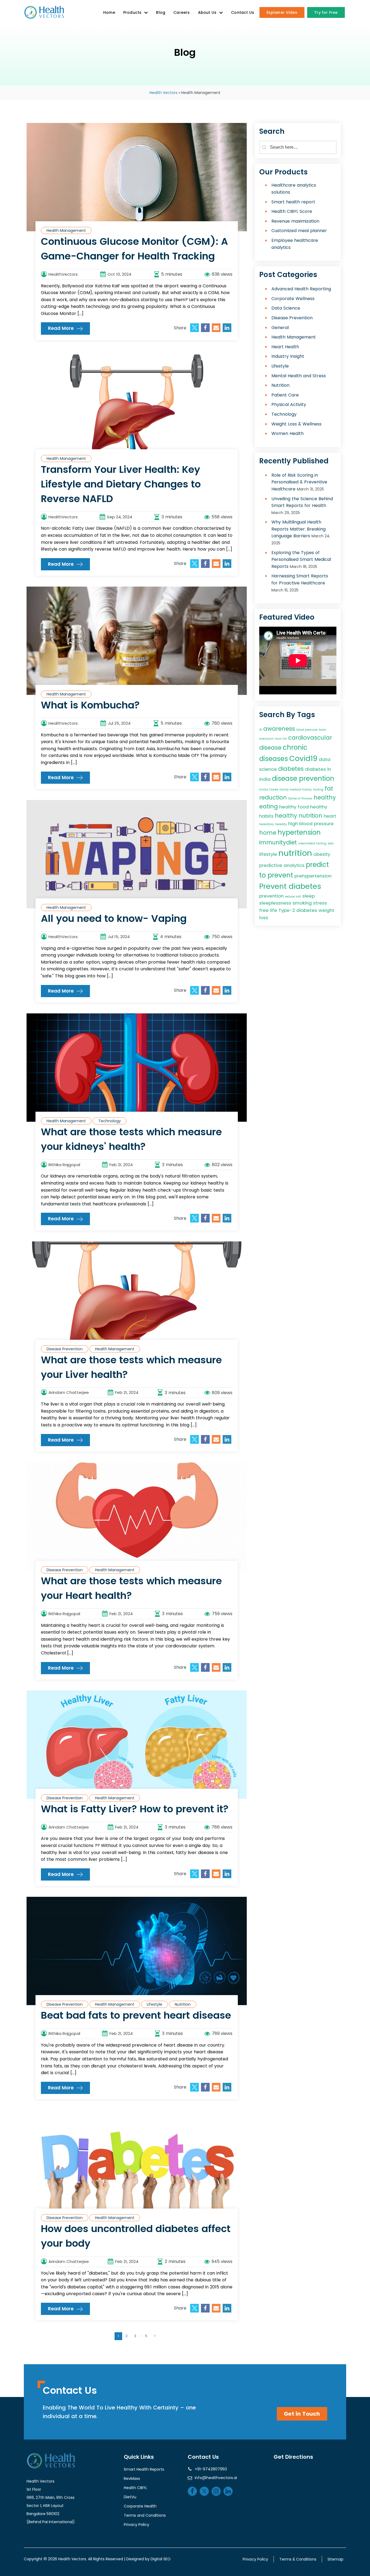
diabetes (291, 769)
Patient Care (285, 395)
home (268, 832)
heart (330, 816)
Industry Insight (288, 356)
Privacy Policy (137, 2525)
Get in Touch (302, 2414)
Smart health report (293, 202)
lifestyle (268, 854)
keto (331, 843)
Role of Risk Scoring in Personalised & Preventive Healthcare (299, 482)
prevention (271, 896)
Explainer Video (282, 12)
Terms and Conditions (145, 2515)
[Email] (216, 328)
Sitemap (335, 2559)
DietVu (130, 2497)
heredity (281, 824)
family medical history (296, 789)
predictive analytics (282, 865)
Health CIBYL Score (292, 211)
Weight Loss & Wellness (296, 424)
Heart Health (285, 347)
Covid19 (303, 758)
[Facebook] (205, 328)
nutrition (295, 853)
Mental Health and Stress (299, 375)
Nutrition (183, 2004)
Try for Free (326, 12)
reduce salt (293, 896)
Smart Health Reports (144, 2469)
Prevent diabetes (290, 886)
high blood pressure (311, 823)
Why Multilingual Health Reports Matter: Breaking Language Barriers (298, 529)
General (280, 327)
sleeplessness (275, 903)
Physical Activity (289, 404)
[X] (194, 328)
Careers (181, 12)
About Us (207, 12)
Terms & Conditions (298, 2559)
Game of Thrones (300, 798)
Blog (161, 12)
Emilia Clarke (269, 789)
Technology (110, 1121)
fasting (318, 789)
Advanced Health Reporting (301, 289)
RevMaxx (132, 2479)
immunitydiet (278, 842)
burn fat (281, 738)
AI (261, 729)
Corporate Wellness (293, 298)
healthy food (294, 807)
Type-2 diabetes (298, 910)
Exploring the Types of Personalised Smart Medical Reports (301, 559)
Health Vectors (163, 93)
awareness (279, 728)
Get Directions (293, 2457)
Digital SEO (161, 2559)
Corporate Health (140, 2506)
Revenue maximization (295, 221)
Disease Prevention (65, 1349)
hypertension (299, 832)
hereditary (267, 824)
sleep (309, 896)
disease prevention (303, 778)
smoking (302, 903)
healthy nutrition (299, 815)
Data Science (286, 308)
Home (109, 12)
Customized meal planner (299, 231)
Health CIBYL (135, 2488)
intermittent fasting (312, 843)
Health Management (66, 230)
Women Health (288, 433)
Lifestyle (155, 2004)
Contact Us (243, 12)
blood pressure (307, 729)
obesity (322, 854)
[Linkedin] (227, 328)
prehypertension (313, 876)
